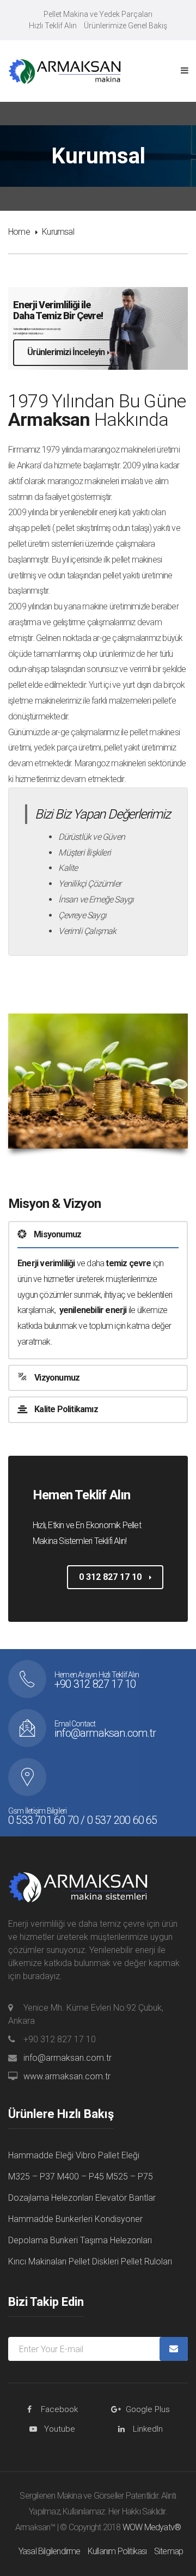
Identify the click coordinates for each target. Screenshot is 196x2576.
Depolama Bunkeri (43, 2240)
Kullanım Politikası (117, 2551)
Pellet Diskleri (94, 2261)
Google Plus (148, 2409)
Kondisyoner (119, 2219)
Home (19, 232)
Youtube (60, 2429)
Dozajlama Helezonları (51, 2198)
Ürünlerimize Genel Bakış (125, 26)
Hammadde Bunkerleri (50, 2219)
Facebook (59, 2409)
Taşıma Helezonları (116, 2240)
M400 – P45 (81, 2177)
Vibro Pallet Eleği (108, 2155)
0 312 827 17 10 (111, 1577)
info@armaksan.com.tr (68, 2058)
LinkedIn (148, 2429)
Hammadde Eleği (41, 2155)
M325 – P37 (32, 2177)
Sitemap (169, 2551)
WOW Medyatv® (152, 2527)
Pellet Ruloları (146, 2261)
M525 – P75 (130, 2177)
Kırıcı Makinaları (37, 2261)
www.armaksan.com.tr (67, 2076)
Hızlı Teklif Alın (53, 26)
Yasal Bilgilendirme (50, 2551)
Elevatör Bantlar (125, 2198)
